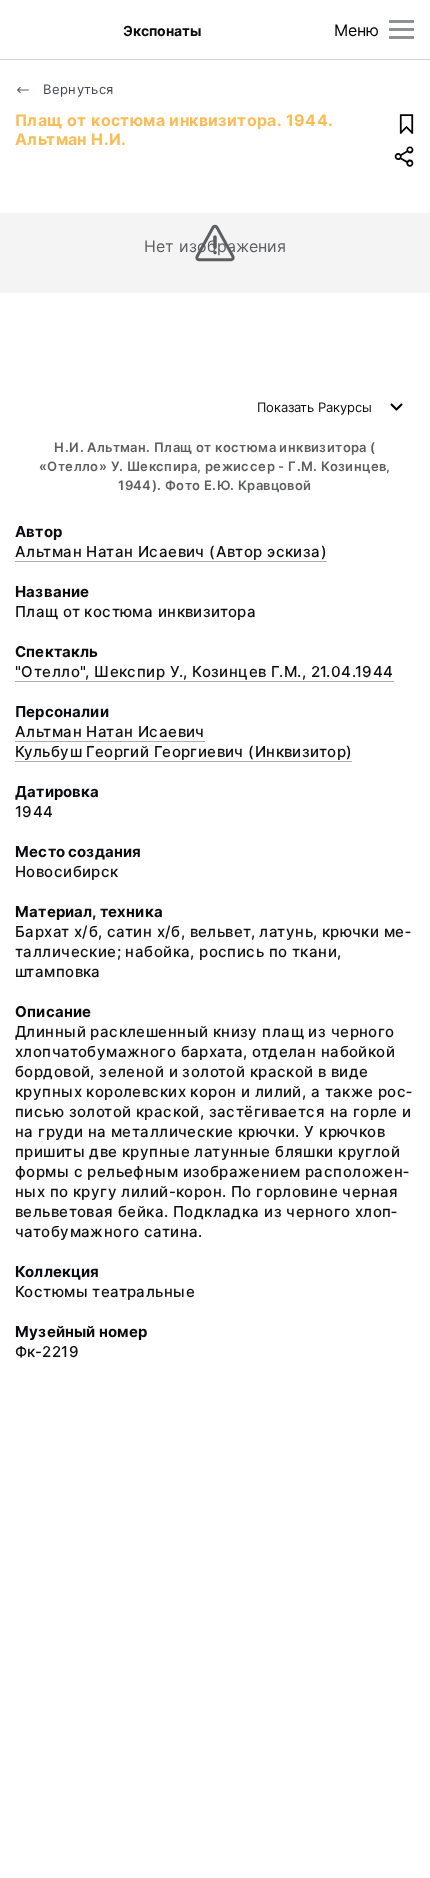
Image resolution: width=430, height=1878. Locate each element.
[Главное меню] (401, 29)
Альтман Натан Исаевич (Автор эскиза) (171, 551)
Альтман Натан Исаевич (110, 731)
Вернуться (76, 89)
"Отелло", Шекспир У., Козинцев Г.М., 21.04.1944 (204, 671)
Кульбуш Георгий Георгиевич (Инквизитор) (183, 751)
